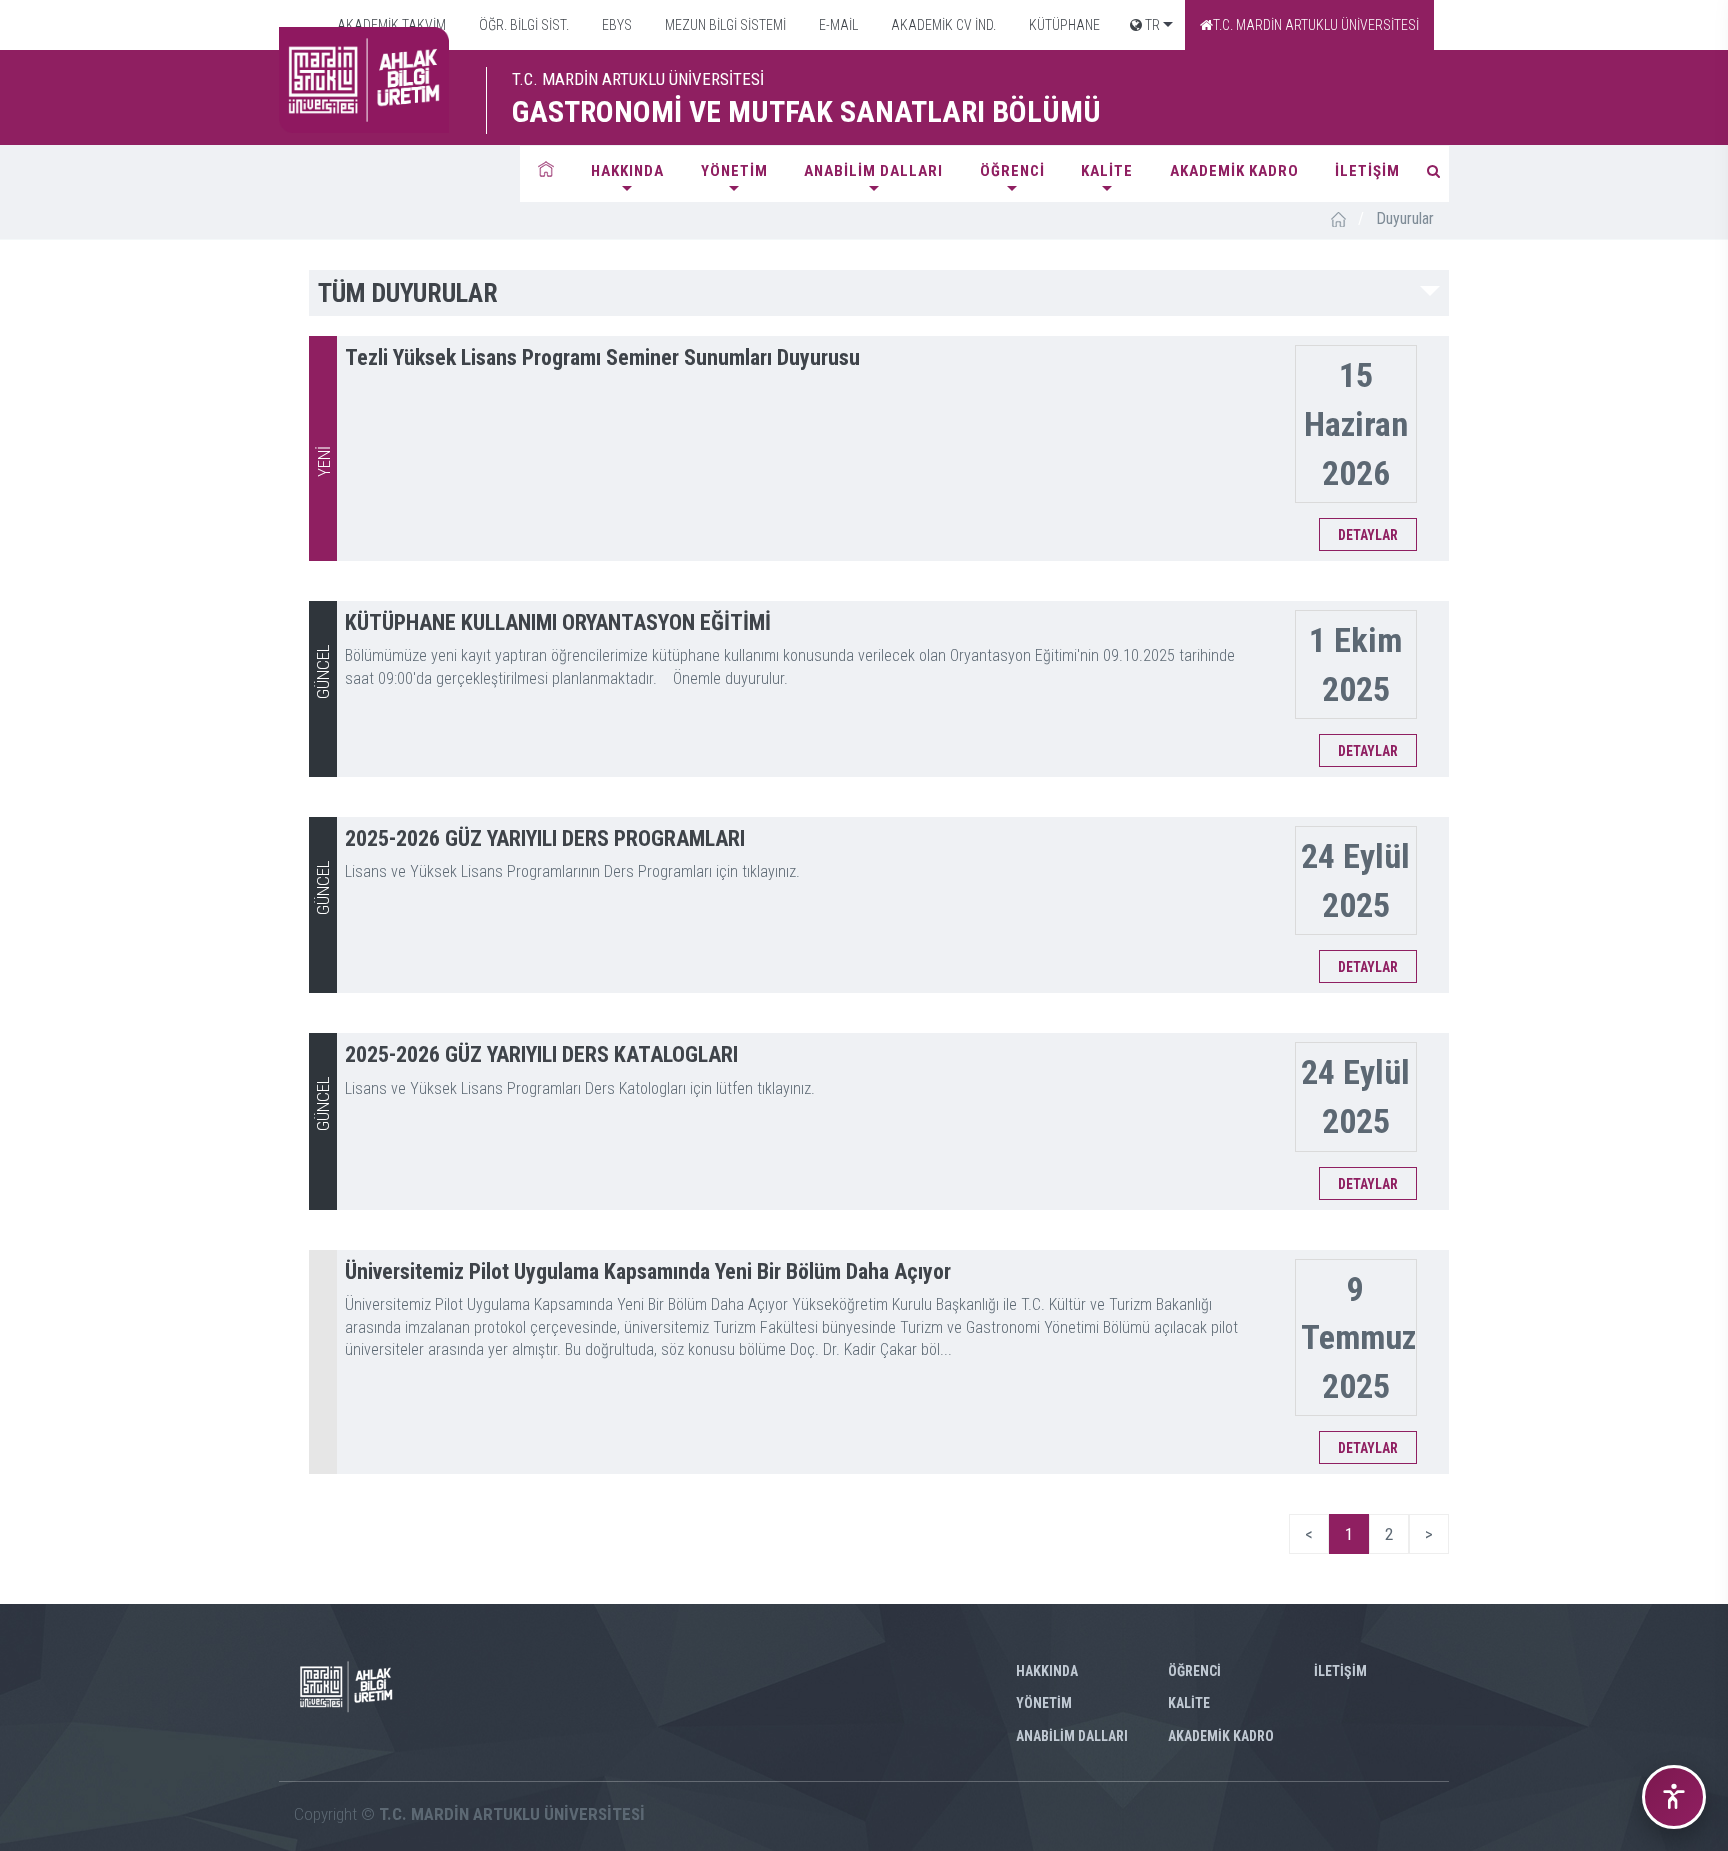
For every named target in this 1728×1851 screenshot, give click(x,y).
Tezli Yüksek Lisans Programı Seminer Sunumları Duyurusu (602, 357)
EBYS (615, 25)
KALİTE (1107, 171)
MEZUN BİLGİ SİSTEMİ (724, 25)
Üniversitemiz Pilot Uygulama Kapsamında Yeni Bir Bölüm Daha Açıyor (648, 1271)
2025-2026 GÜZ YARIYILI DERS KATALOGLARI (541, 1054)
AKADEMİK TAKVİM (390, 25)
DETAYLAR (1368, 535)
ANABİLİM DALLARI (873, 171)
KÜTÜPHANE (1063, 25)
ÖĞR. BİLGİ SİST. (522, 25)
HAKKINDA (627, 171)
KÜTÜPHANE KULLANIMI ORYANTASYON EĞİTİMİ (558, 622)
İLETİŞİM (1367, 171)
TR (1151, 25)
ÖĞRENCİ (1012, 171)
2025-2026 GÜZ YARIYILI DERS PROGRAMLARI (545, 838)
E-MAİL (837, 25)
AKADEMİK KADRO (1234, 171)
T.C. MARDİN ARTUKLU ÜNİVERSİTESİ (1316, 25)
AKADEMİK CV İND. (942, 25)
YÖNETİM (734, 171)
